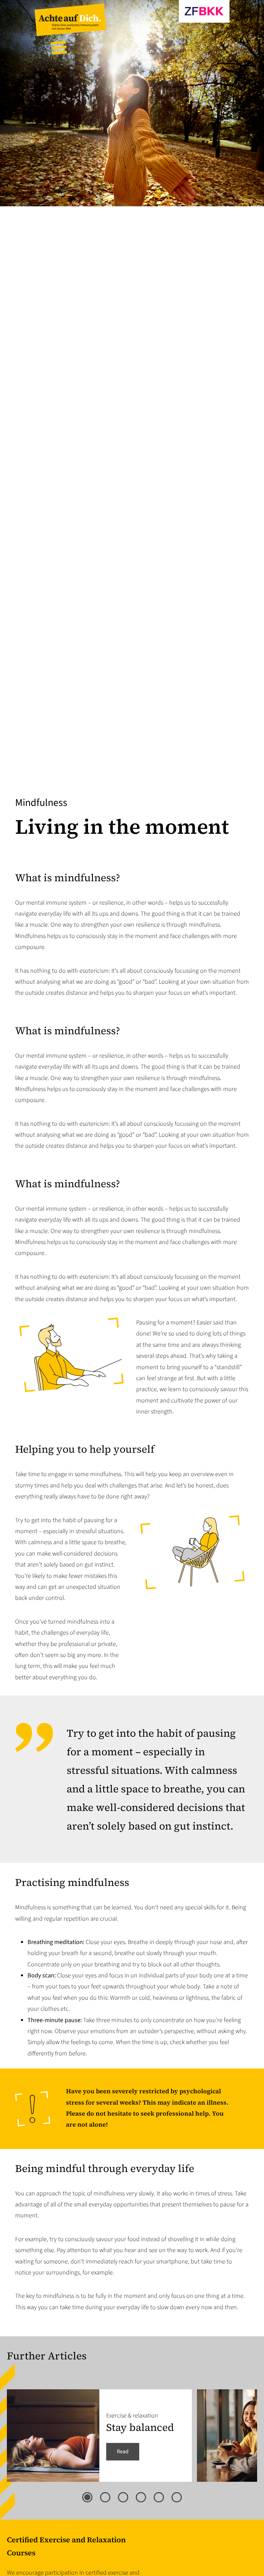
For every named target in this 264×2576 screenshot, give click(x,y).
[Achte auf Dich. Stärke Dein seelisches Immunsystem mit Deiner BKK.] (70, 34)
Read (123, 2452)
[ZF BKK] (170, 21)
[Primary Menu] (59, 48)
